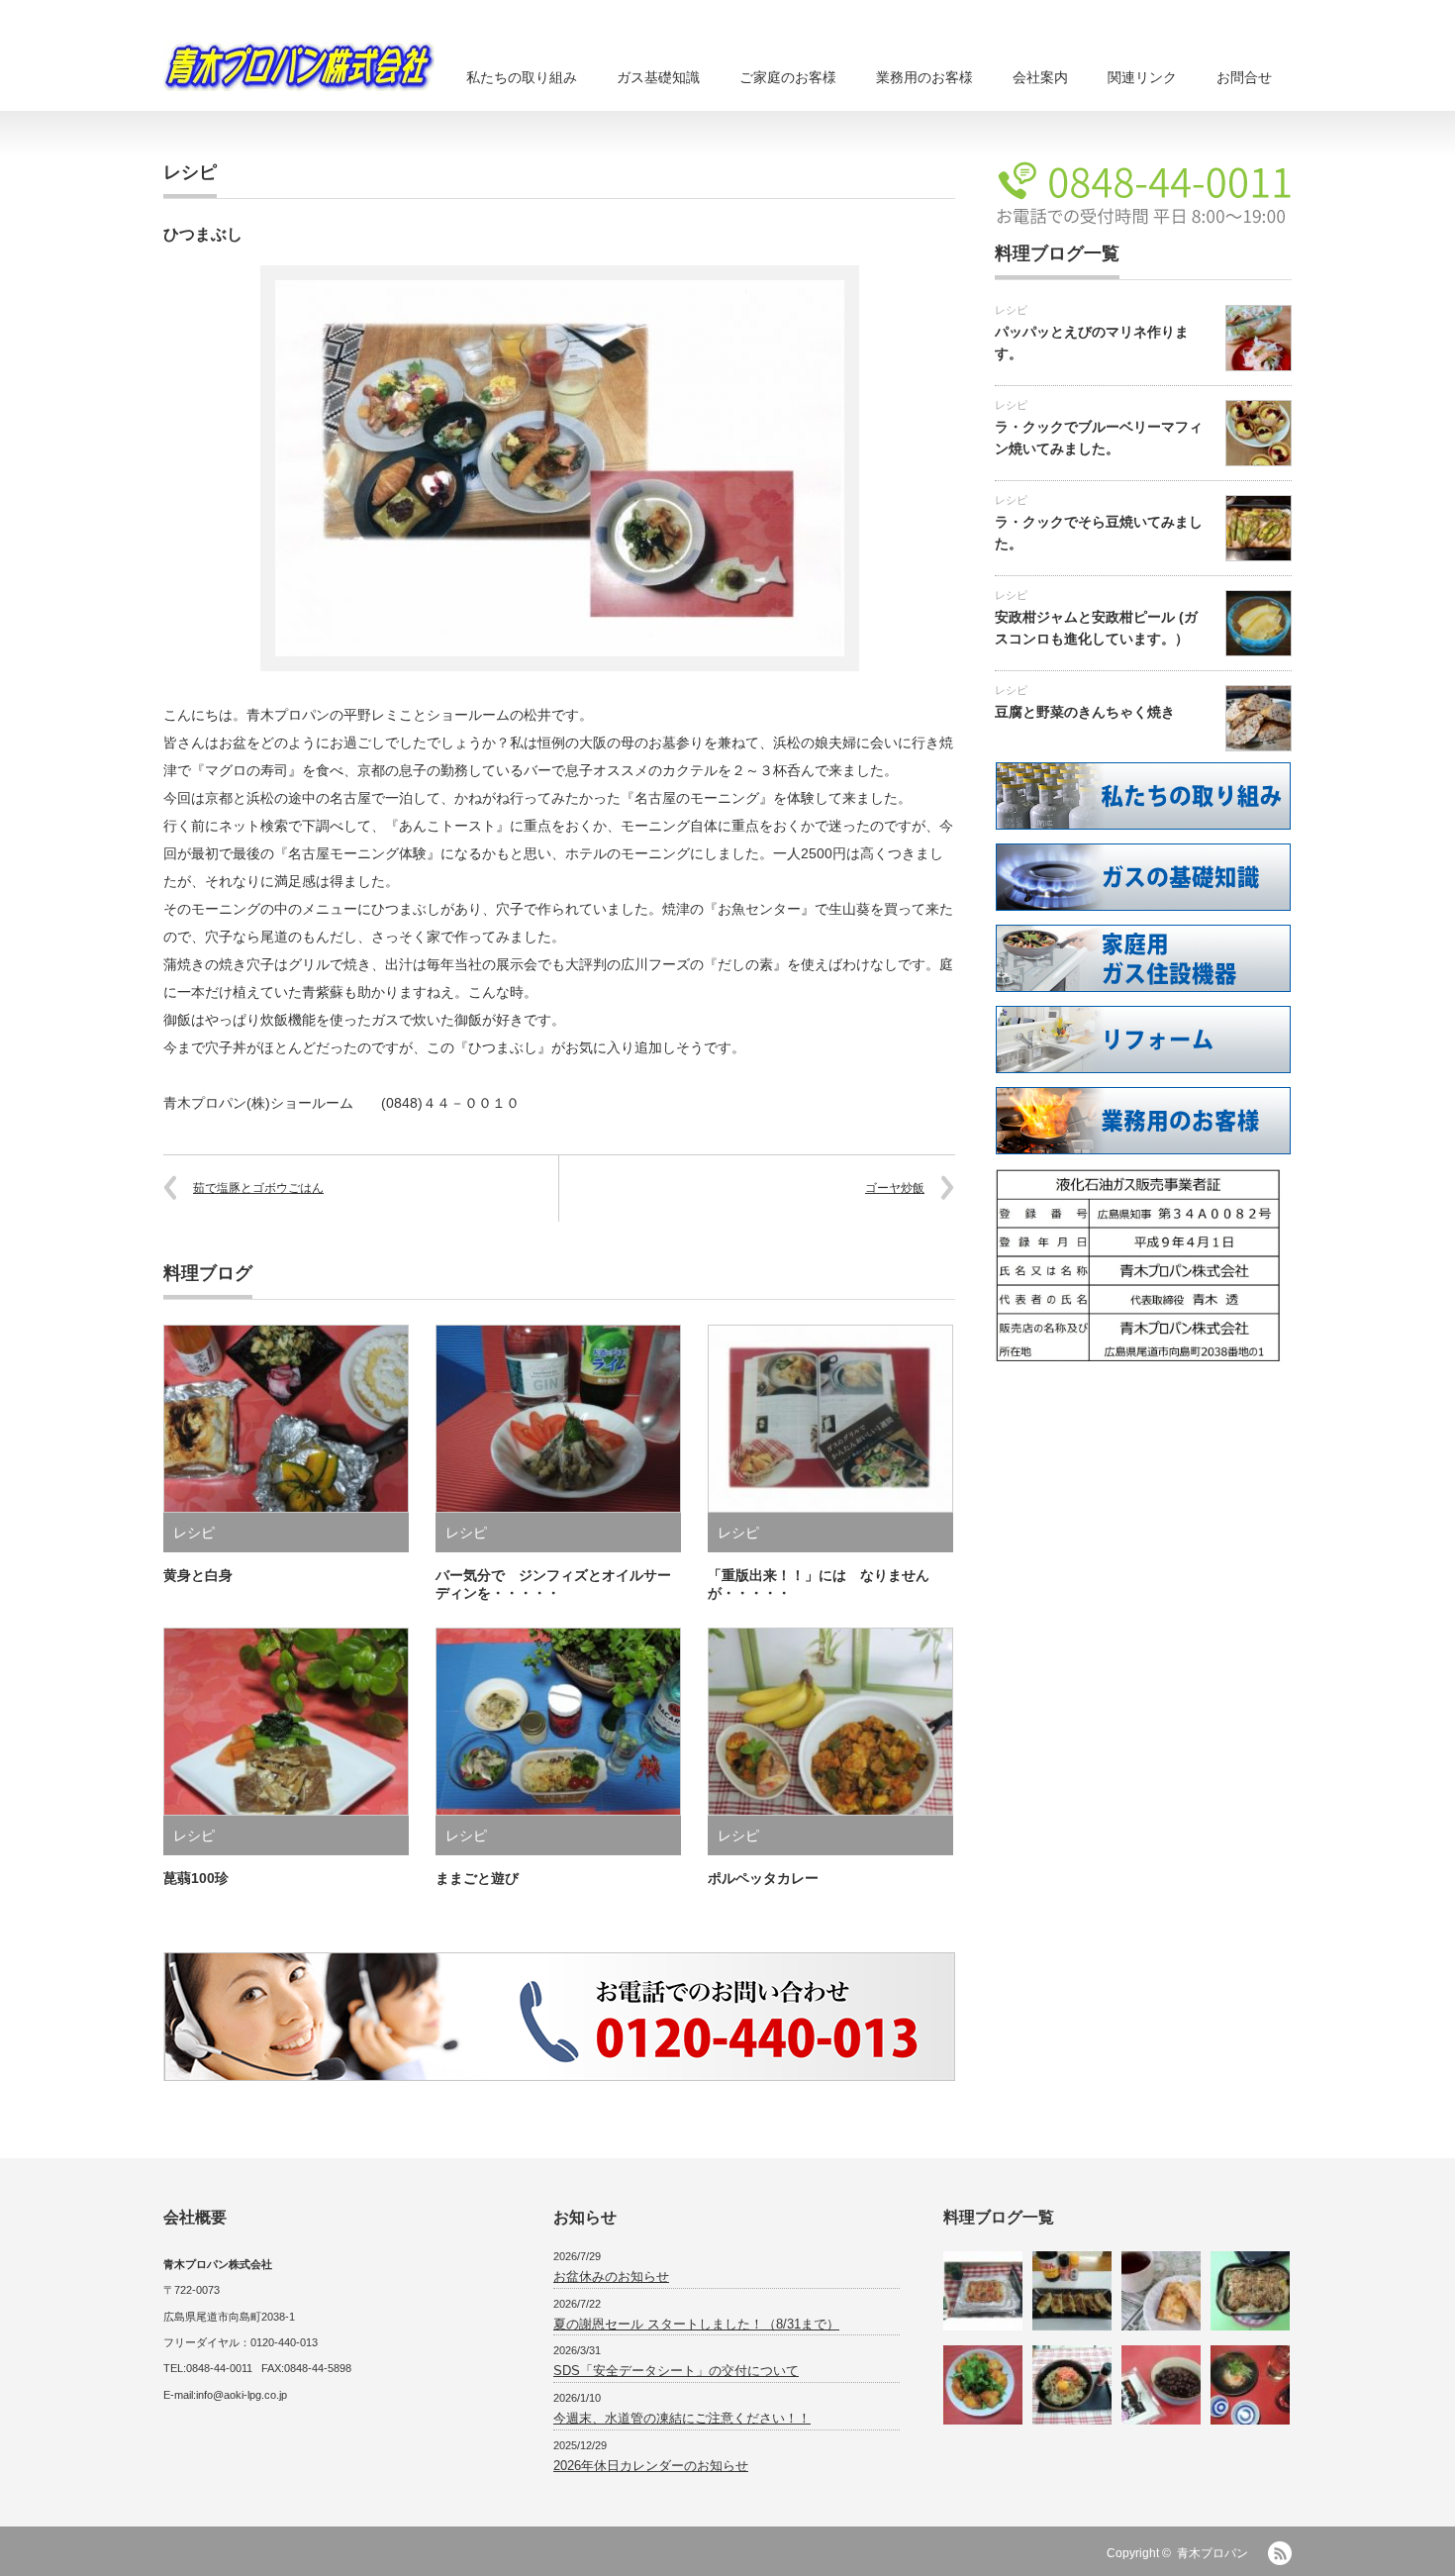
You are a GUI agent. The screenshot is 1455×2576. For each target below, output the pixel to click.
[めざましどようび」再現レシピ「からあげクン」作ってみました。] (983, 2385)
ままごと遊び (477, 1878)
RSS (1280, 2553)
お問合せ (1244, 77)
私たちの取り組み (522, 77)
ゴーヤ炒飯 (895, 1188)
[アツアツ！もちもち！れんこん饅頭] (1250, 2385)
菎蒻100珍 (196, 1878)
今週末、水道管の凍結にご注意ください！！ (682, 2418)
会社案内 (1040, 77)
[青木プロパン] (299, 66)
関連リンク (1142, 77)
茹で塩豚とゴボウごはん (258, 1188)
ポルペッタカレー (763, 1878)
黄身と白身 (198, 1575)
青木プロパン (1212, 2553)
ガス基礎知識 (658, 77)
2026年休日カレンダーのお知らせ (651, 2466)
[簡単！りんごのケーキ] (1161, 2291)
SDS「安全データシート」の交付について (676, 2371)
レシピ (190, 172)
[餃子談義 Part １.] (1072, 2291)
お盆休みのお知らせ (611, 2277)
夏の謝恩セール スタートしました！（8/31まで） (696, 2324)
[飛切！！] (1161, 2385)
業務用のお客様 (924, 77)
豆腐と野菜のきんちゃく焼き (1085, 712)
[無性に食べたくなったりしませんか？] (1250, 2291)
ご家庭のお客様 (788, 77)
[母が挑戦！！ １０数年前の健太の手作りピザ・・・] (983, 2291)
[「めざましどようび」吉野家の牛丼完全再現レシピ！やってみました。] (1072, 2385)
